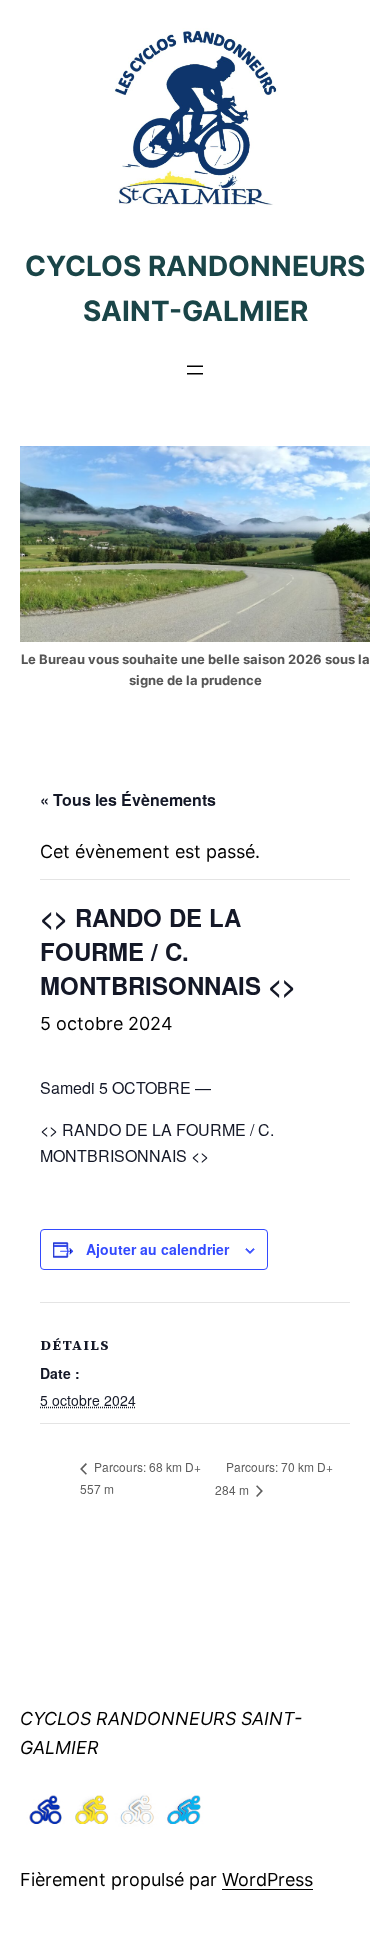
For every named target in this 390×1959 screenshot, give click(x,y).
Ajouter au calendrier (157, 1249)
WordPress (267, 1879)
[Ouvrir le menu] (195, 370)
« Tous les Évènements (128, 799)
